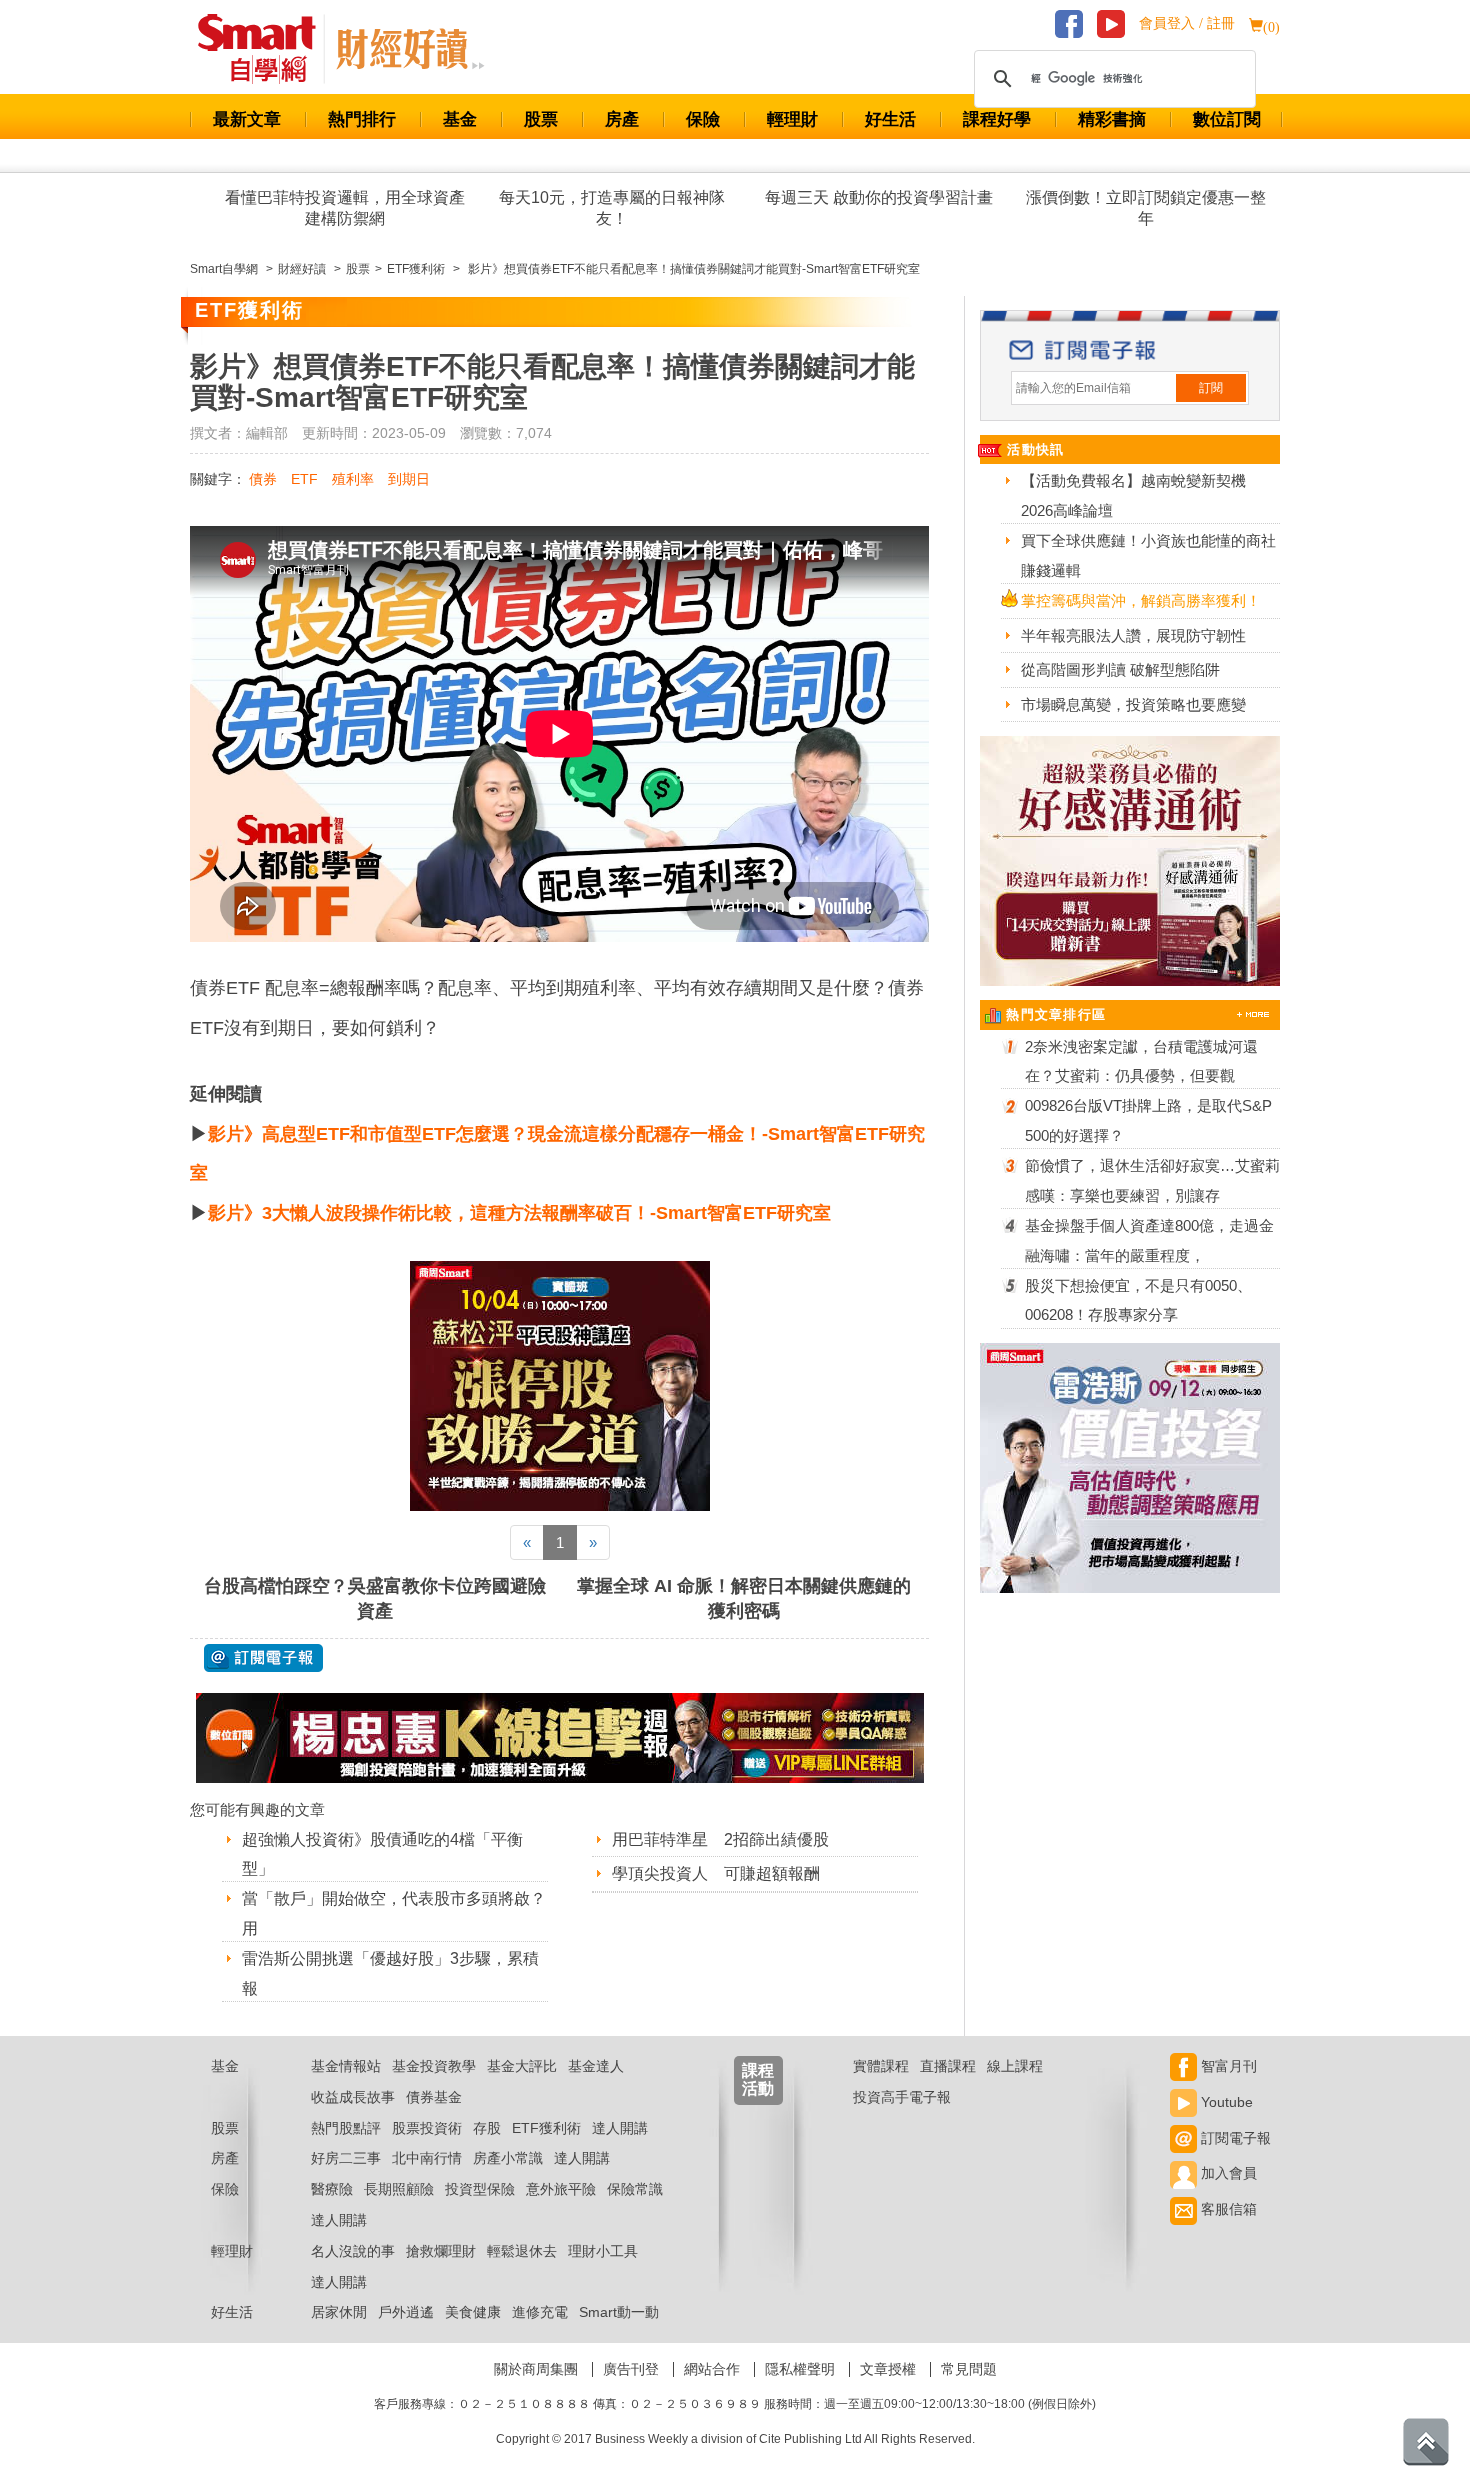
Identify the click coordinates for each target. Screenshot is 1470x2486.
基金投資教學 (434, 2066)
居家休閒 (339, 2312)
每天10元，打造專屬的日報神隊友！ (612, 208)
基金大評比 (522, 2066)
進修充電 (540, 2312)
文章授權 (888, 2369)
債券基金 (434, 2097)
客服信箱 (1227, 2209)
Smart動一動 (619, 2312)
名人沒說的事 (353, 2251)
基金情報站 (346, 2066)
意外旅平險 (561, 2189)
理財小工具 (603, 2251)
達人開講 (620, 2128)
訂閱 (1211, 388)
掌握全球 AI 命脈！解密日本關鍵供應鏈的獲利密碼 (744, 1598)
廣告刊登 (631, 2369)
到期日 (409, 479)
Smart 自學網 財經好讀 (410, 49)
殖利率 (353, 479)
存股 (487, 2128)
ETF (304, 479)
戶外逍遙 (406, 2312)
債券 (263, 479)
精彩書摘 (1112, 119)
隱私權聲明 (800, 2369)
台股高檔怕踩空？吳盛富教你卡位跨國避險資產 (375, 1598)
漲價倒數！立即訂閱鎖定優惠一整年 (1146, 208)
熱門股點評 (346, 2128)
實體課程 (881, 2066)
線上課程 (1015, 2066)
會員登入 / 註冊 (1187, 23)
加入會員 (1227, 2173)
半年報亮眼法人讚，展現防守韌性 (1133, 635)
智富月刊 (1227, 2066)
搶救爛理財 (441, 2251)
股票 (541, 119)
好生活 (890, 119)
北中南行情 (427, 2158)
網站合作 (712, 2369)
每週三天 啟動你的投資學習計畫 (879, 197)
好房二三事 (346, 2158)
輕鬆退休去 (522, 2251)
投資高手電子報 (902, 2097)
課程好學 (997, 119)
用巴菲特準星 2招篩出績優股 (720, 1839)
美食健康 (473, 2312)
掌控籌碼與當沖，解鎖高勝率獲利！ (1141, 600)
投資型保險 (480, 2189)
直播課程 (948, 2066)
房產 (622, 119)
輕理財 (792, 119)
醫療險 (332, 2189)
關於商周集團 (536, 2369)
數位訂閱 (1227, 119)
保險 (703, 119)
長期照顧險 (399, 2189)
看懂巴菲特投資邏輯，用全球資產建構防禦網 (345, 208)
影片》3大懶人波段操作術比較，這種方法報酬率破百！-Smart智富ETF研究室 (519, 1213)
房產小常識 (508, 2158)
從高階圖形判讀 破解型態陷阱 (1120, 669)
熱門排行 (362, 119)
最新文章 (247, 119)
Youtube (1225, 2102)
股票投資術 (427, 2128)
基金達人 (596, 2066)
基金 (460, 119)
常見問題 (969, 2369)
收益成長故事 (353, 2097)
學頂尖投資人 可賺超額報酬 (716, 1873)
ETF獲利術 (546, 2128)
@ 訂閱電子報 (263, 1658)
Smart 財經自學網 (265, 49)
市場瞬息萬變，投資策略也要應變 (1133, 704)
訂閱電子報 (1234, 2138)
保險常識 (635, 2189)
